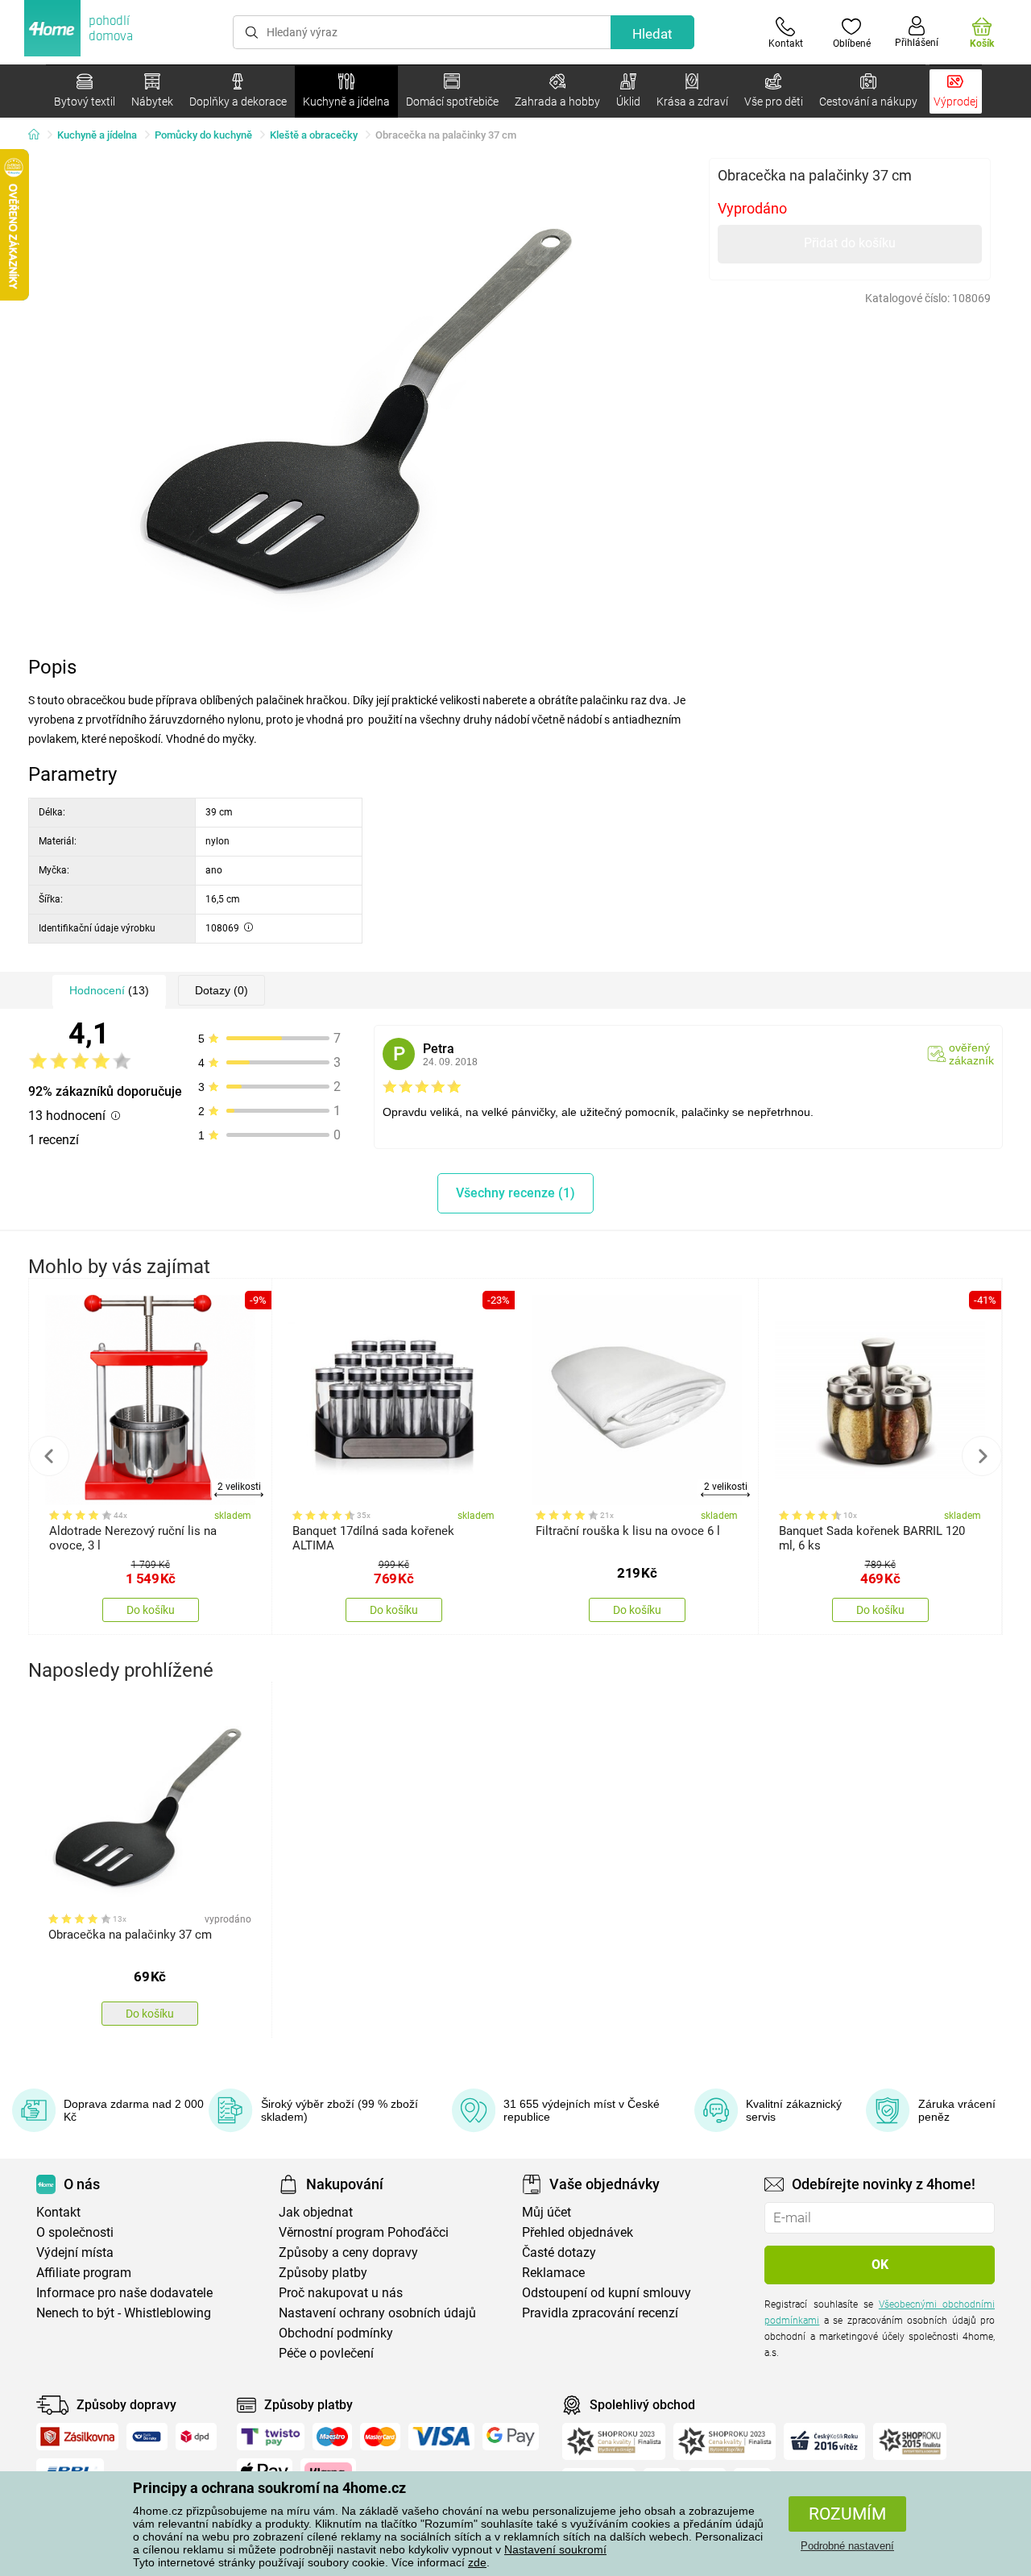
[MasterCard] (381, 2437)
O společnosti (75, 2232)
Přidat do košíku (850, 243)
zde (477, 2562)
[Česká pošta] (147, 2437)
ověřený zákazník (971, 1054)
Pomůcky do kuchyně (203, 135)
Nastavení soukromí (555, 2549)
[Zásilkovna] (77, 2437)
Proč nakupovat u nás (341, 2293)
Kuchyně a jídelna (97, 135)
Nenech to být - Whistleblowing (124, 2313)
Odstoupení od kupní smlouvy (607, 2293)
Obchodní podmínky (336, 2333)
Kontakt (58, 2212)
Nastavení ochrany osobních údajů (377, 2313)
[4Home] (39, 135)
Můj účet (547, 2212)
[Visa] (441, 2437)
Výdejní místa (75, 2252)
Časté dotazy (559, 2252)
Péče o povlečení (326, 2353)
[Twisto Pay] (271, 2437)
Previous (49, 1456)
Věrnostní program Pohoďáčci (364, 2232)
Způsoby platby (323, 2273)
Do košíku (151, 1610)
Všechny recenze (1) (515, 1193)
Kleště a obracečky (314, 135)
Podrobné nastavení (847, 2546)
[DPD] (197, 2437)
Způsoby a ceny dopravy (348, 2252)
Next (982, 1456)
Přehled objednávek (578, 2232)
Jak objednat (316, 2212)
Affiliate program (84, 2273)
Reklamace (553, 2273)
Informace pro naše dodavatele (124, 2293)
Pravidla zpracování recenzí (600, 2313)
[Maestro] (332, 2437)
